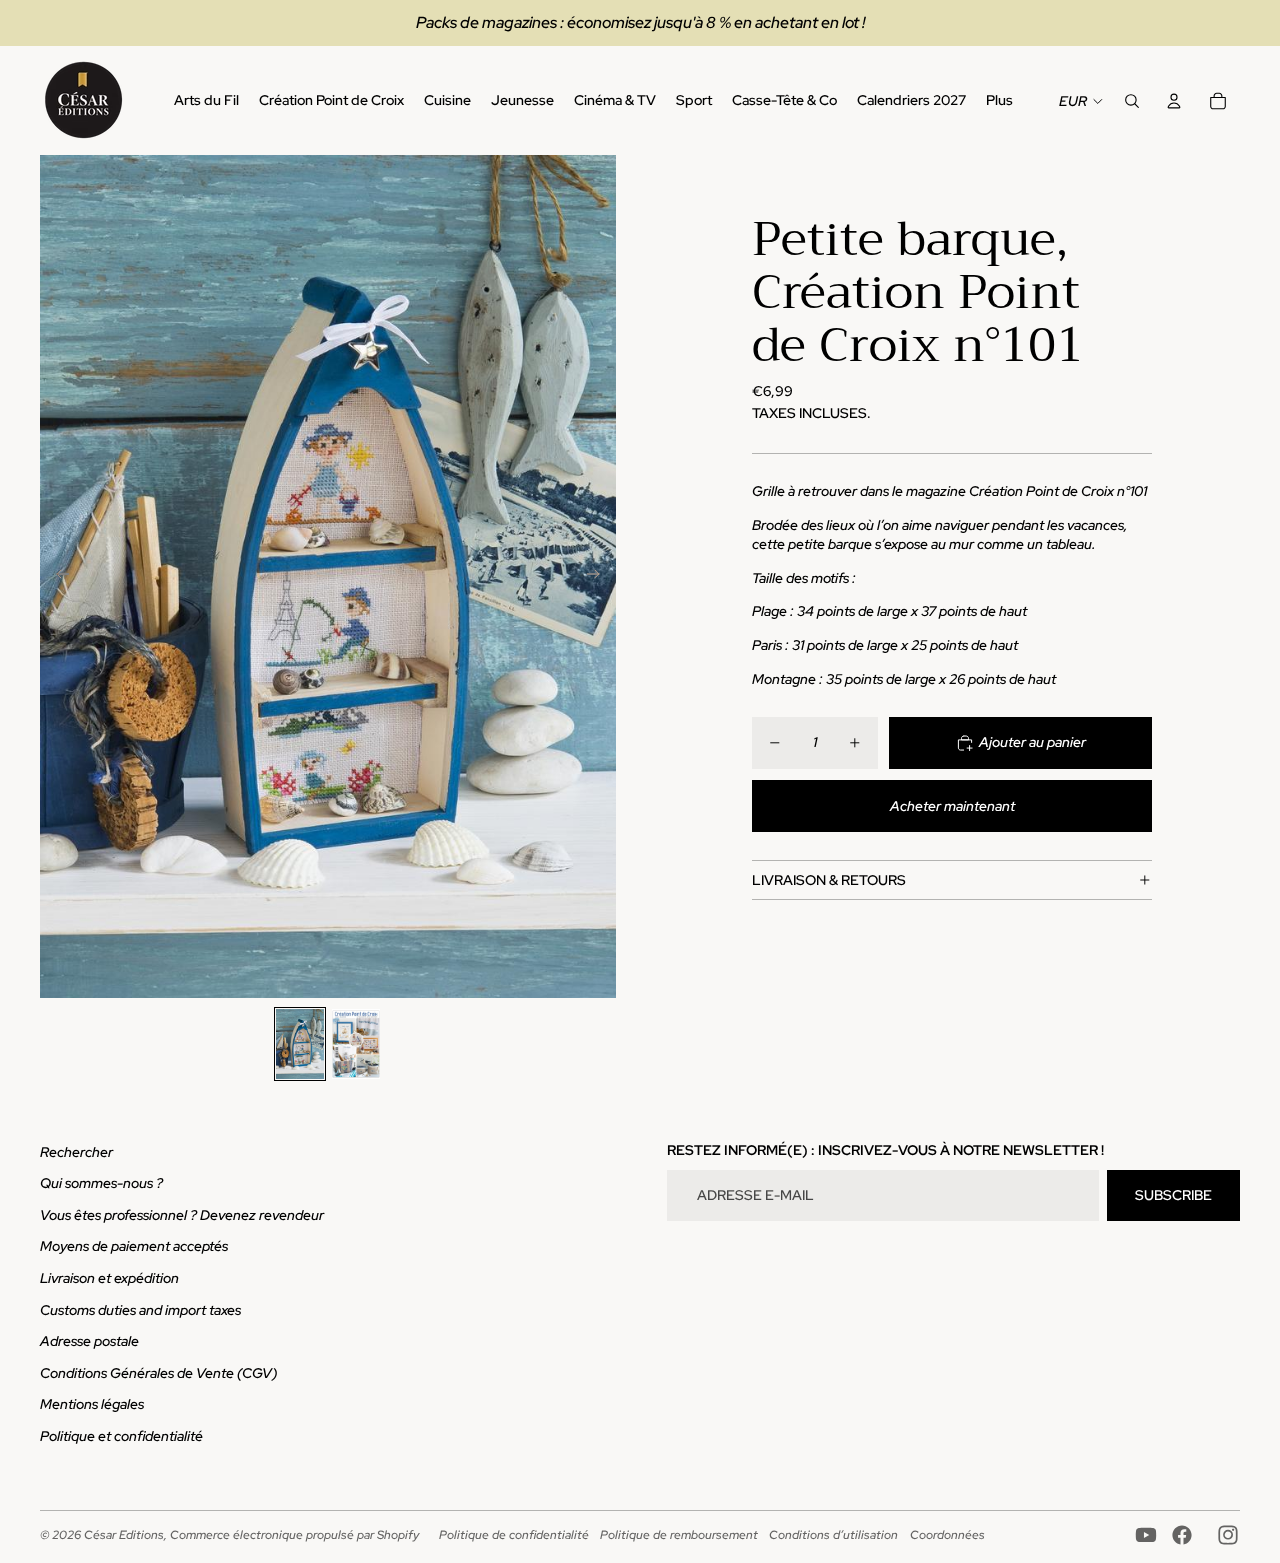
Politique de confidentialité (514, 1535)
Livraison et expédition (109, 1278)
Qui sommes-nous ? (101, 1183)
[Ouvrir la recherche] (1132, 101)
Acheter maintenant (952, 806)
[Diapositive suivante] (599, 577)
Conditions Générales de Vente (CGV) (158, 1373)
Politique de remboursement (679, 1535)
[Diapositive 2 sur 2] (356, 1044)
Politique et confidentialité (121, 1436)
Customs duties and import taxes (140, 1310)
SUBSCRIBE (1173, 1195)
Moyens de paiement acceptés (134, 1246)
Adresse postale (89, 1341)
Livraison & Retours (829, 880)
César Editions (124, 1535)
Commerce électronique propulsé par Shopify (294, 1535)
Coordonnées (947, 1535)
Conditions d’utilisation (833, 1535)
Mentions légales (92, 1404)
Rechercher (76, 1152)
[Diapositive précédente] (56, 577)
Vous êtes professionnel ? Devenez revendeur (182, 1215)
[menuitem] (999, 101)
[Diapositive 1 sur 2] (300, 1044)
